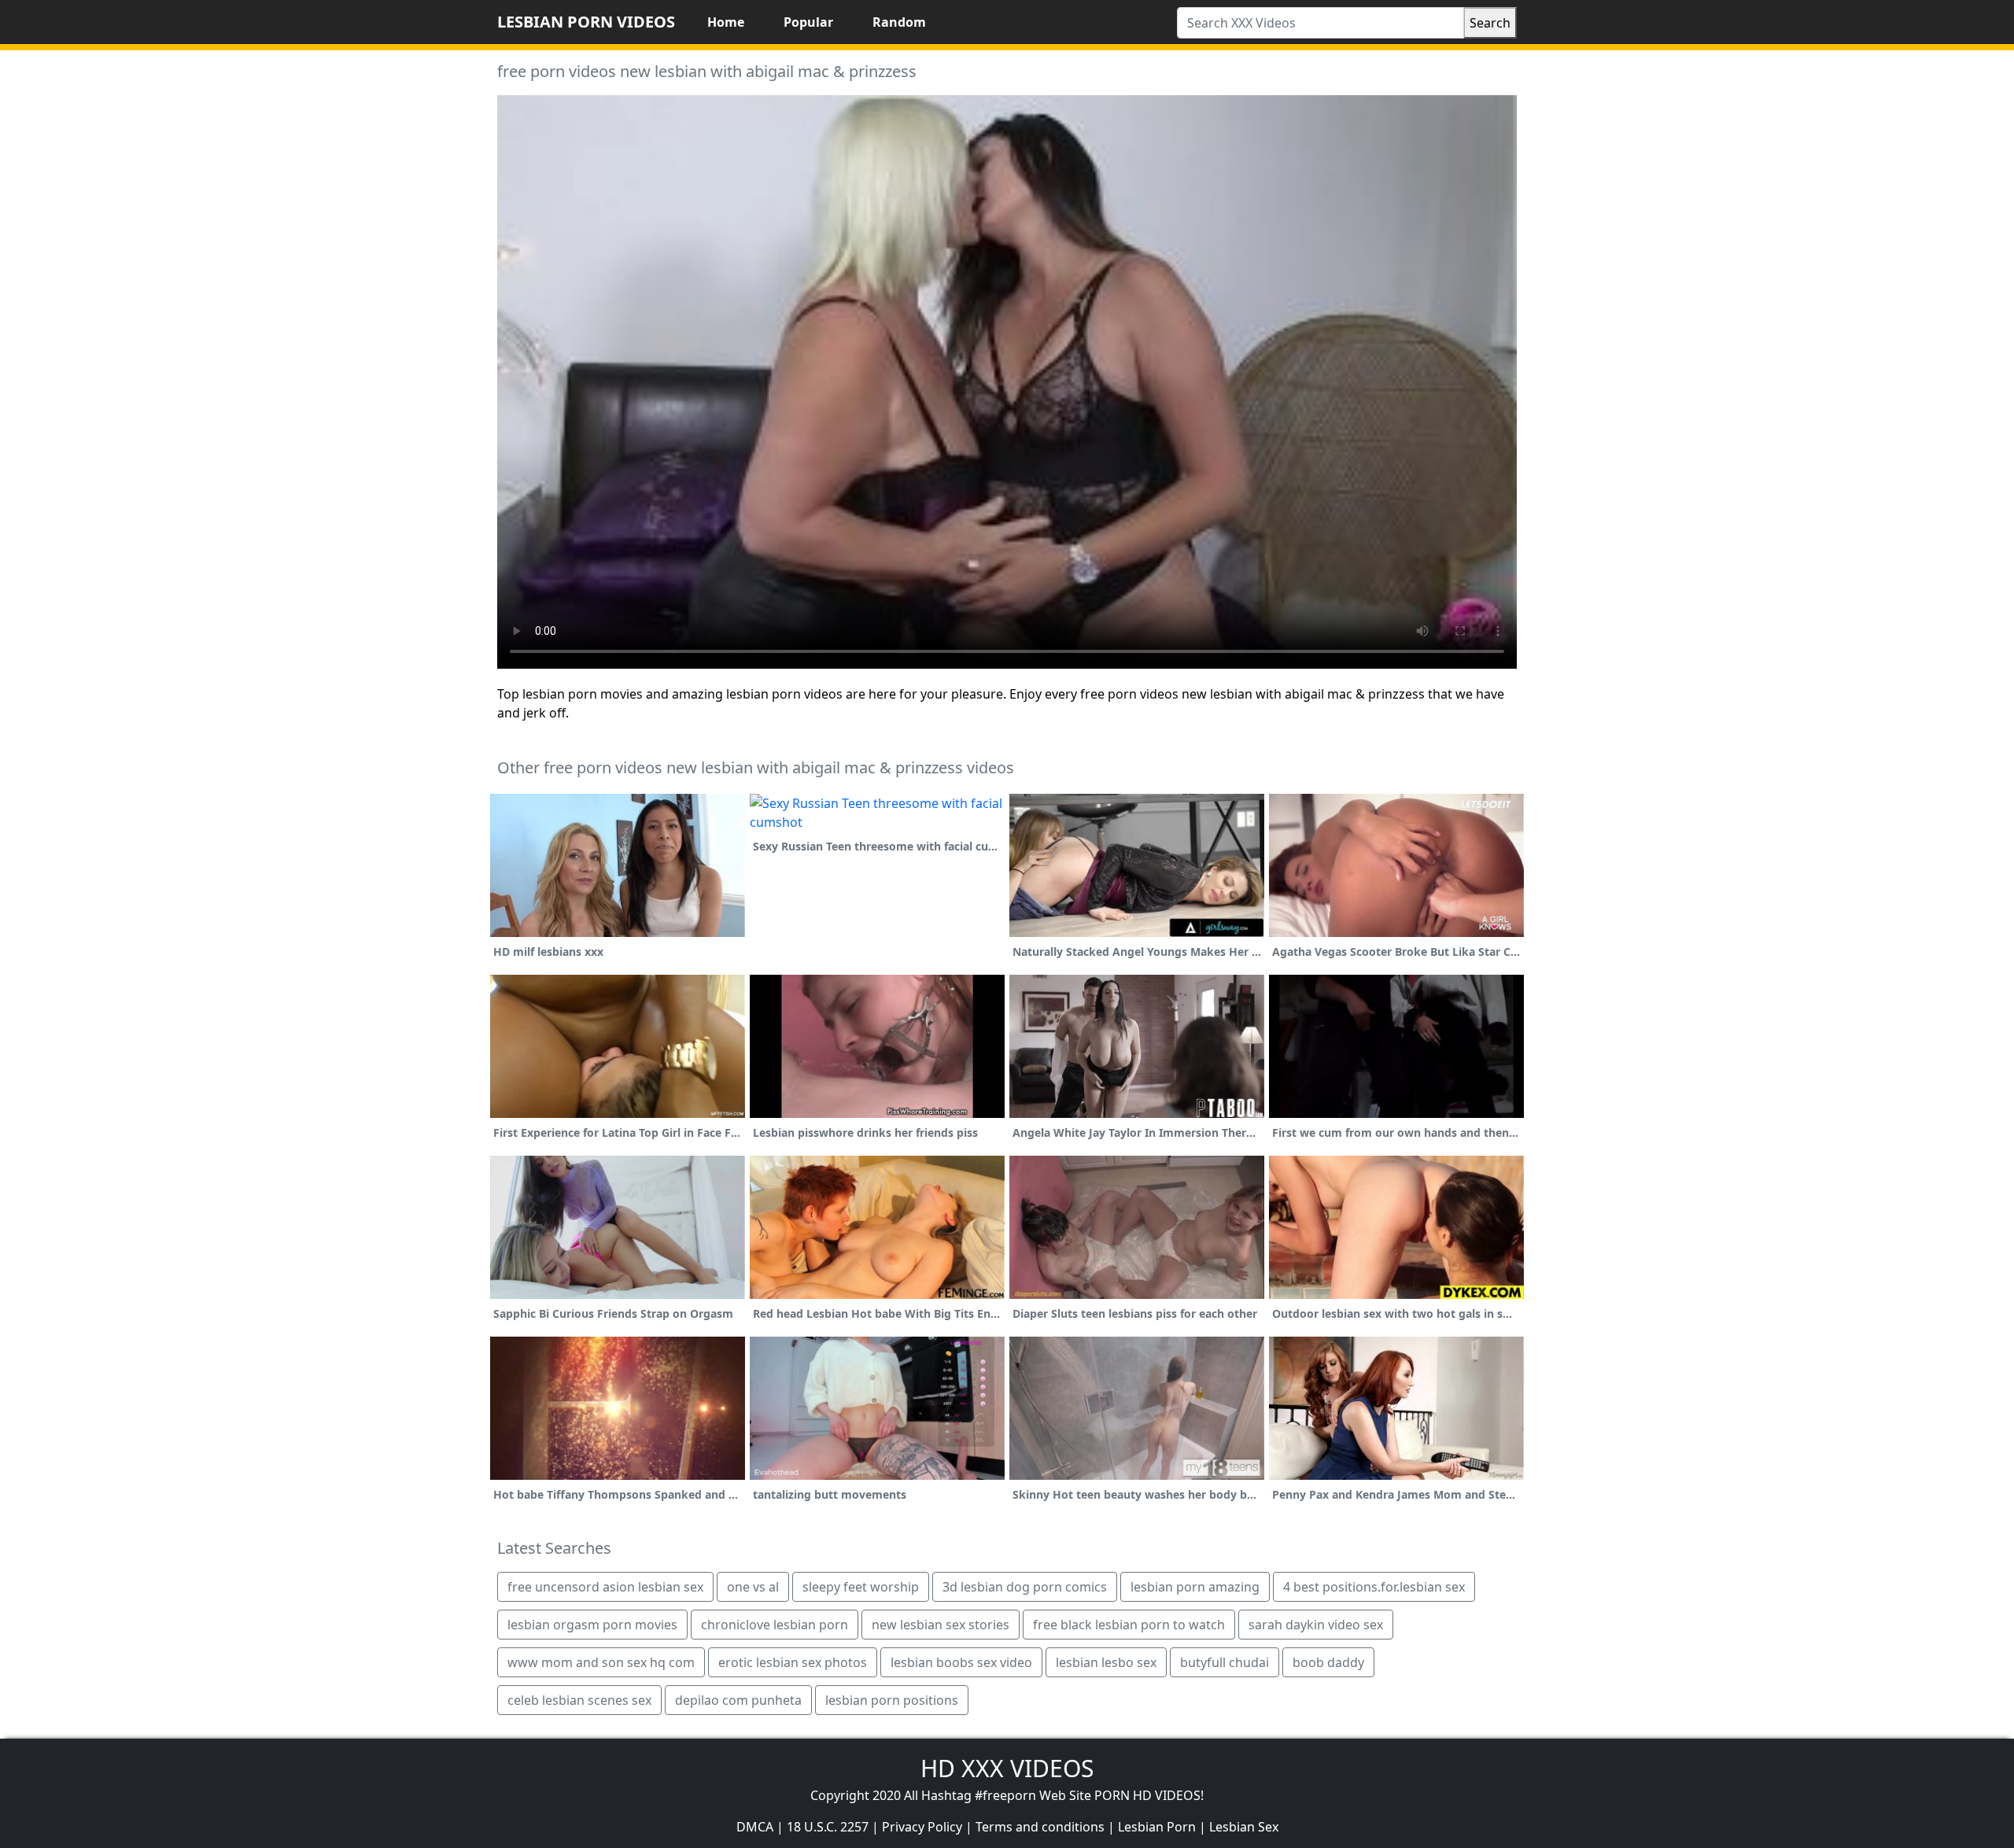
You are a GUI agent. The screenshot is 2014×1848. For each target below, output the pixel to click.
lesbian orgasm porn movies (592, 1625)
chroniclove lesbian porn (775, 1625)
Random (899, 22)
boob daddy (1328, 1662)
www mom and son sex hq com (601, 1662)
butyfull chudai (1225, 1662)
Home (726, 22)
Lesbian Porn (1157, 1827)
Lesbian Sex (1244, 1827)
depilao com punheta (738, 1700)
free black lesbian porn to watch (1129, 1625)
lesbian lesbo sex (1106, 1662)
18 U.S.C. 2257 (828, 1827)
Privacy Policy (922, 1827)
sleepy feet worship (861, 1587)
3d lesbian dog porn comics (1025, 1587)
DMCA (755, 1827)
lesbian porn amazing (1195, 1587)
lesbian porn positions (892, 1700)
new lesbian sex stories (941, 1625)
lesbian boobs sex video (961, 1662)
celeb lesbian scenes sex (579, 1700)
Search (1490, 23)
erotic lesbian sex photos (793, 1662)
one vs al (753, 1587)
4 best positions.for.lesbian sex (1374, 1587)
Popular (808, 22)
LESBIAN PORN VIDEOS (586, 22)
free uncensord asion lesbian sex (605, 1587)
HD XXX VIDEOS (1007, 1768)
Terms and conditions (1040, 1827)
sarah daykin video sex (1316, 1625)
